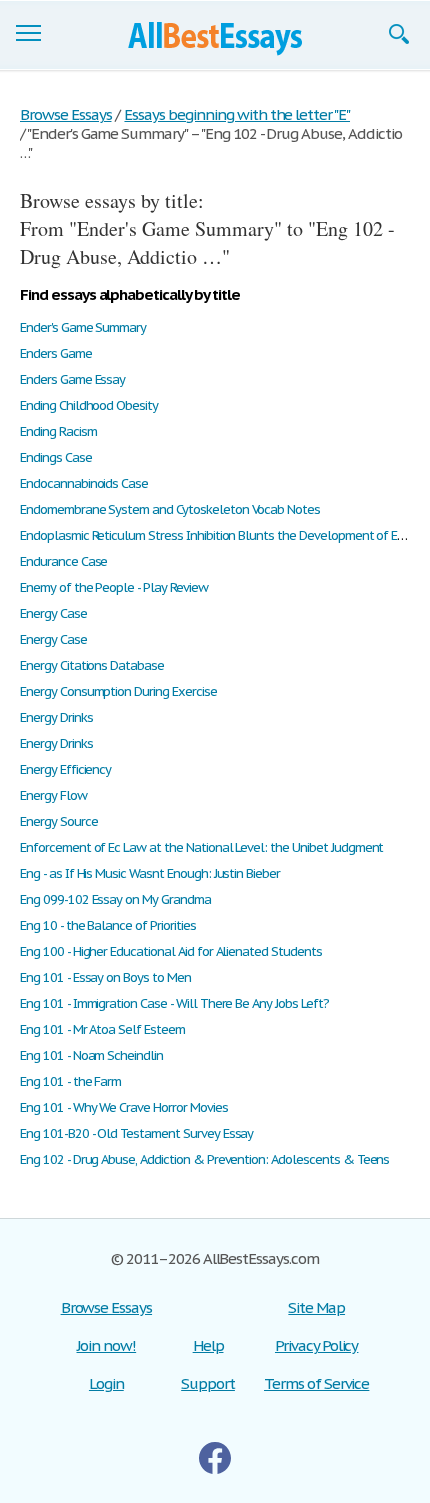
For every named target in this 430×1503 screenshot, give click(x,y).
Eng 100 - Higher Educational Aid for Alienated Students (171, 951)
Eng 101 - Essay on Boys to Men (105, 977)
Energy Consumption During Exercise (118, 691)
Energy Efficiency (65, 769)
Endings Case (56, 457)
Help (208, 1345)
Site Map (316, 1307)
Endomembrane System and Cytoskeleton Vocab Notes (170, 509)
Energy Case (53, 613)
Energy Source (58, 821)
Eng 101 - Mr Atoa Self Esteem (102, 1029)
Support (208, 1383)
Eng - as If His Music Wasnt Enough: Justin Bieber (150, 873)
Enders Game (56, 353)
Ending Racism (58, 431)
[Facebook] (215, 1458)
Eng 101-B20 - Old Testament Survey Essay (136, 1133)
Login (106, 1383)
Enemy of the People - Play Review (114, 587)
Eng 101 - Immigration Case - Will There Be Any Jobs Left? (174, 1003)
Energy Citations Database (92, 665)
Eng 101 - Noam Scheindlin (91, 1055)
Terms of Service (316, 1383)
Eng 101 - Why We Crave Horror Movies (124, 1107)
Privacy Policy (316, 1345)
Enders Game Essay (72, 379)
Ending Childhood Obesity (89, 405)
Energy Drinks (56, 717)
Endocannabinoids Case (84, 483)
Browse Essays (106, 1307)
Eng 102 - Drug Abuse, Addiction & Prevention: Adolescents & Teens (204, 1159)
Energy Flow (53, 795)
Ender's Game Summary (83, 327)
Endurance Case (63, 561)
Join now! (107, 1345)
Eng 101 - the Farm (70, 1081)
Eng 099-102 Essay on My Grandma (115, 899)
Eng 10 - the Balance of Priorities (108, 925)
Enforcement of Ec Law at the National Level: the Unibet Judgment (201, 847)
